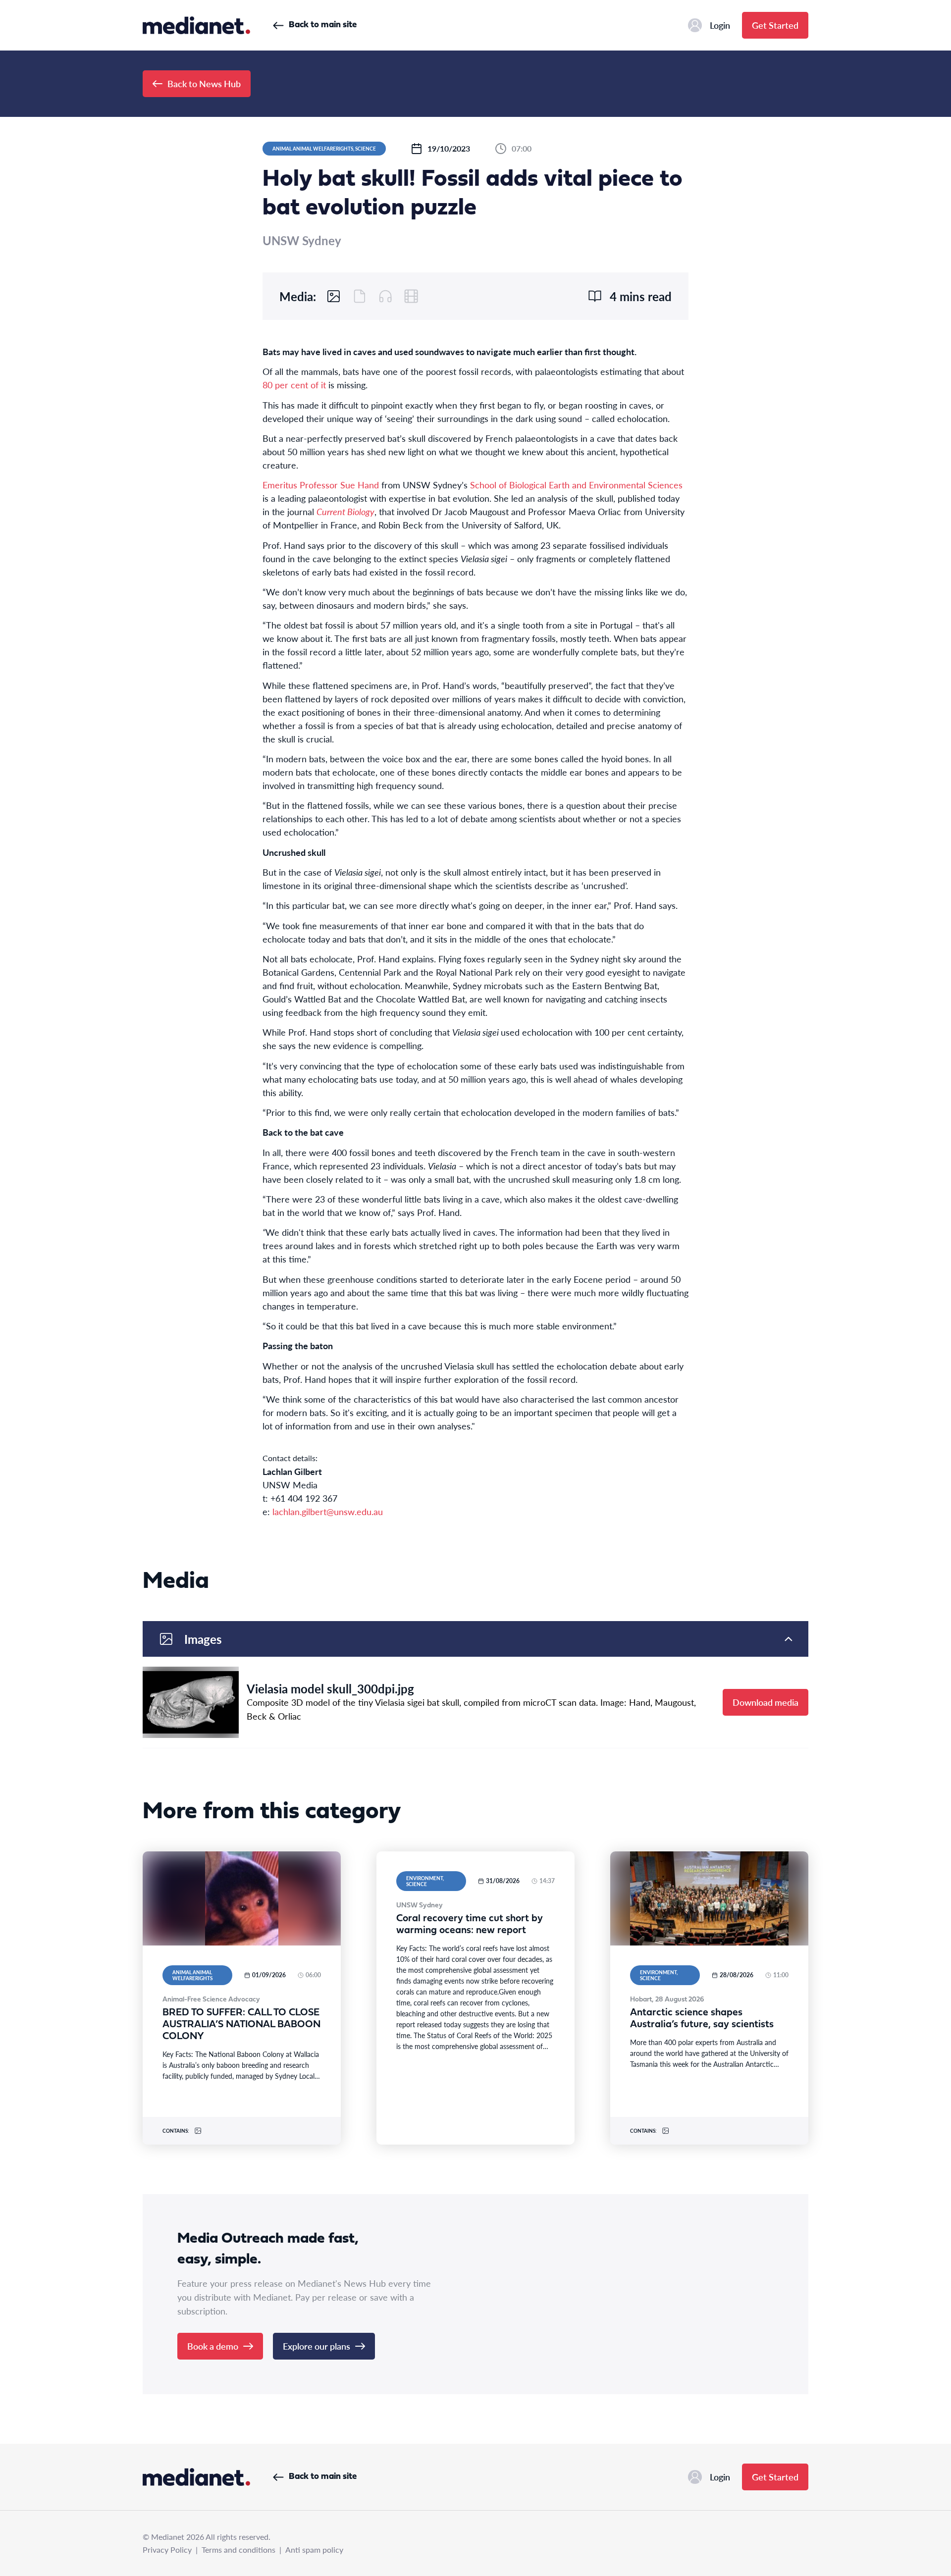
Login (720, 25)
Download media (766, 1702)
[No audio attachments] (385, 296)
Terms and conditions (238, 2550)
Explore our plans (317, 2346)
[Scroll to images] (334, 296)
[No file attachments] (360, 296)
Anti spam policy (314, 2550)
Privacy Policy (167, 2550)
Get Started (775, 25)
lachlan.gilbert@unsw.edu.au (328, 1511)
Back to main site (323, 25)
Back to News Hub (204, 83)
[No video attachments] (411, 296)
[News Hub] (196, 25)
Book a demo (213, 2346)
